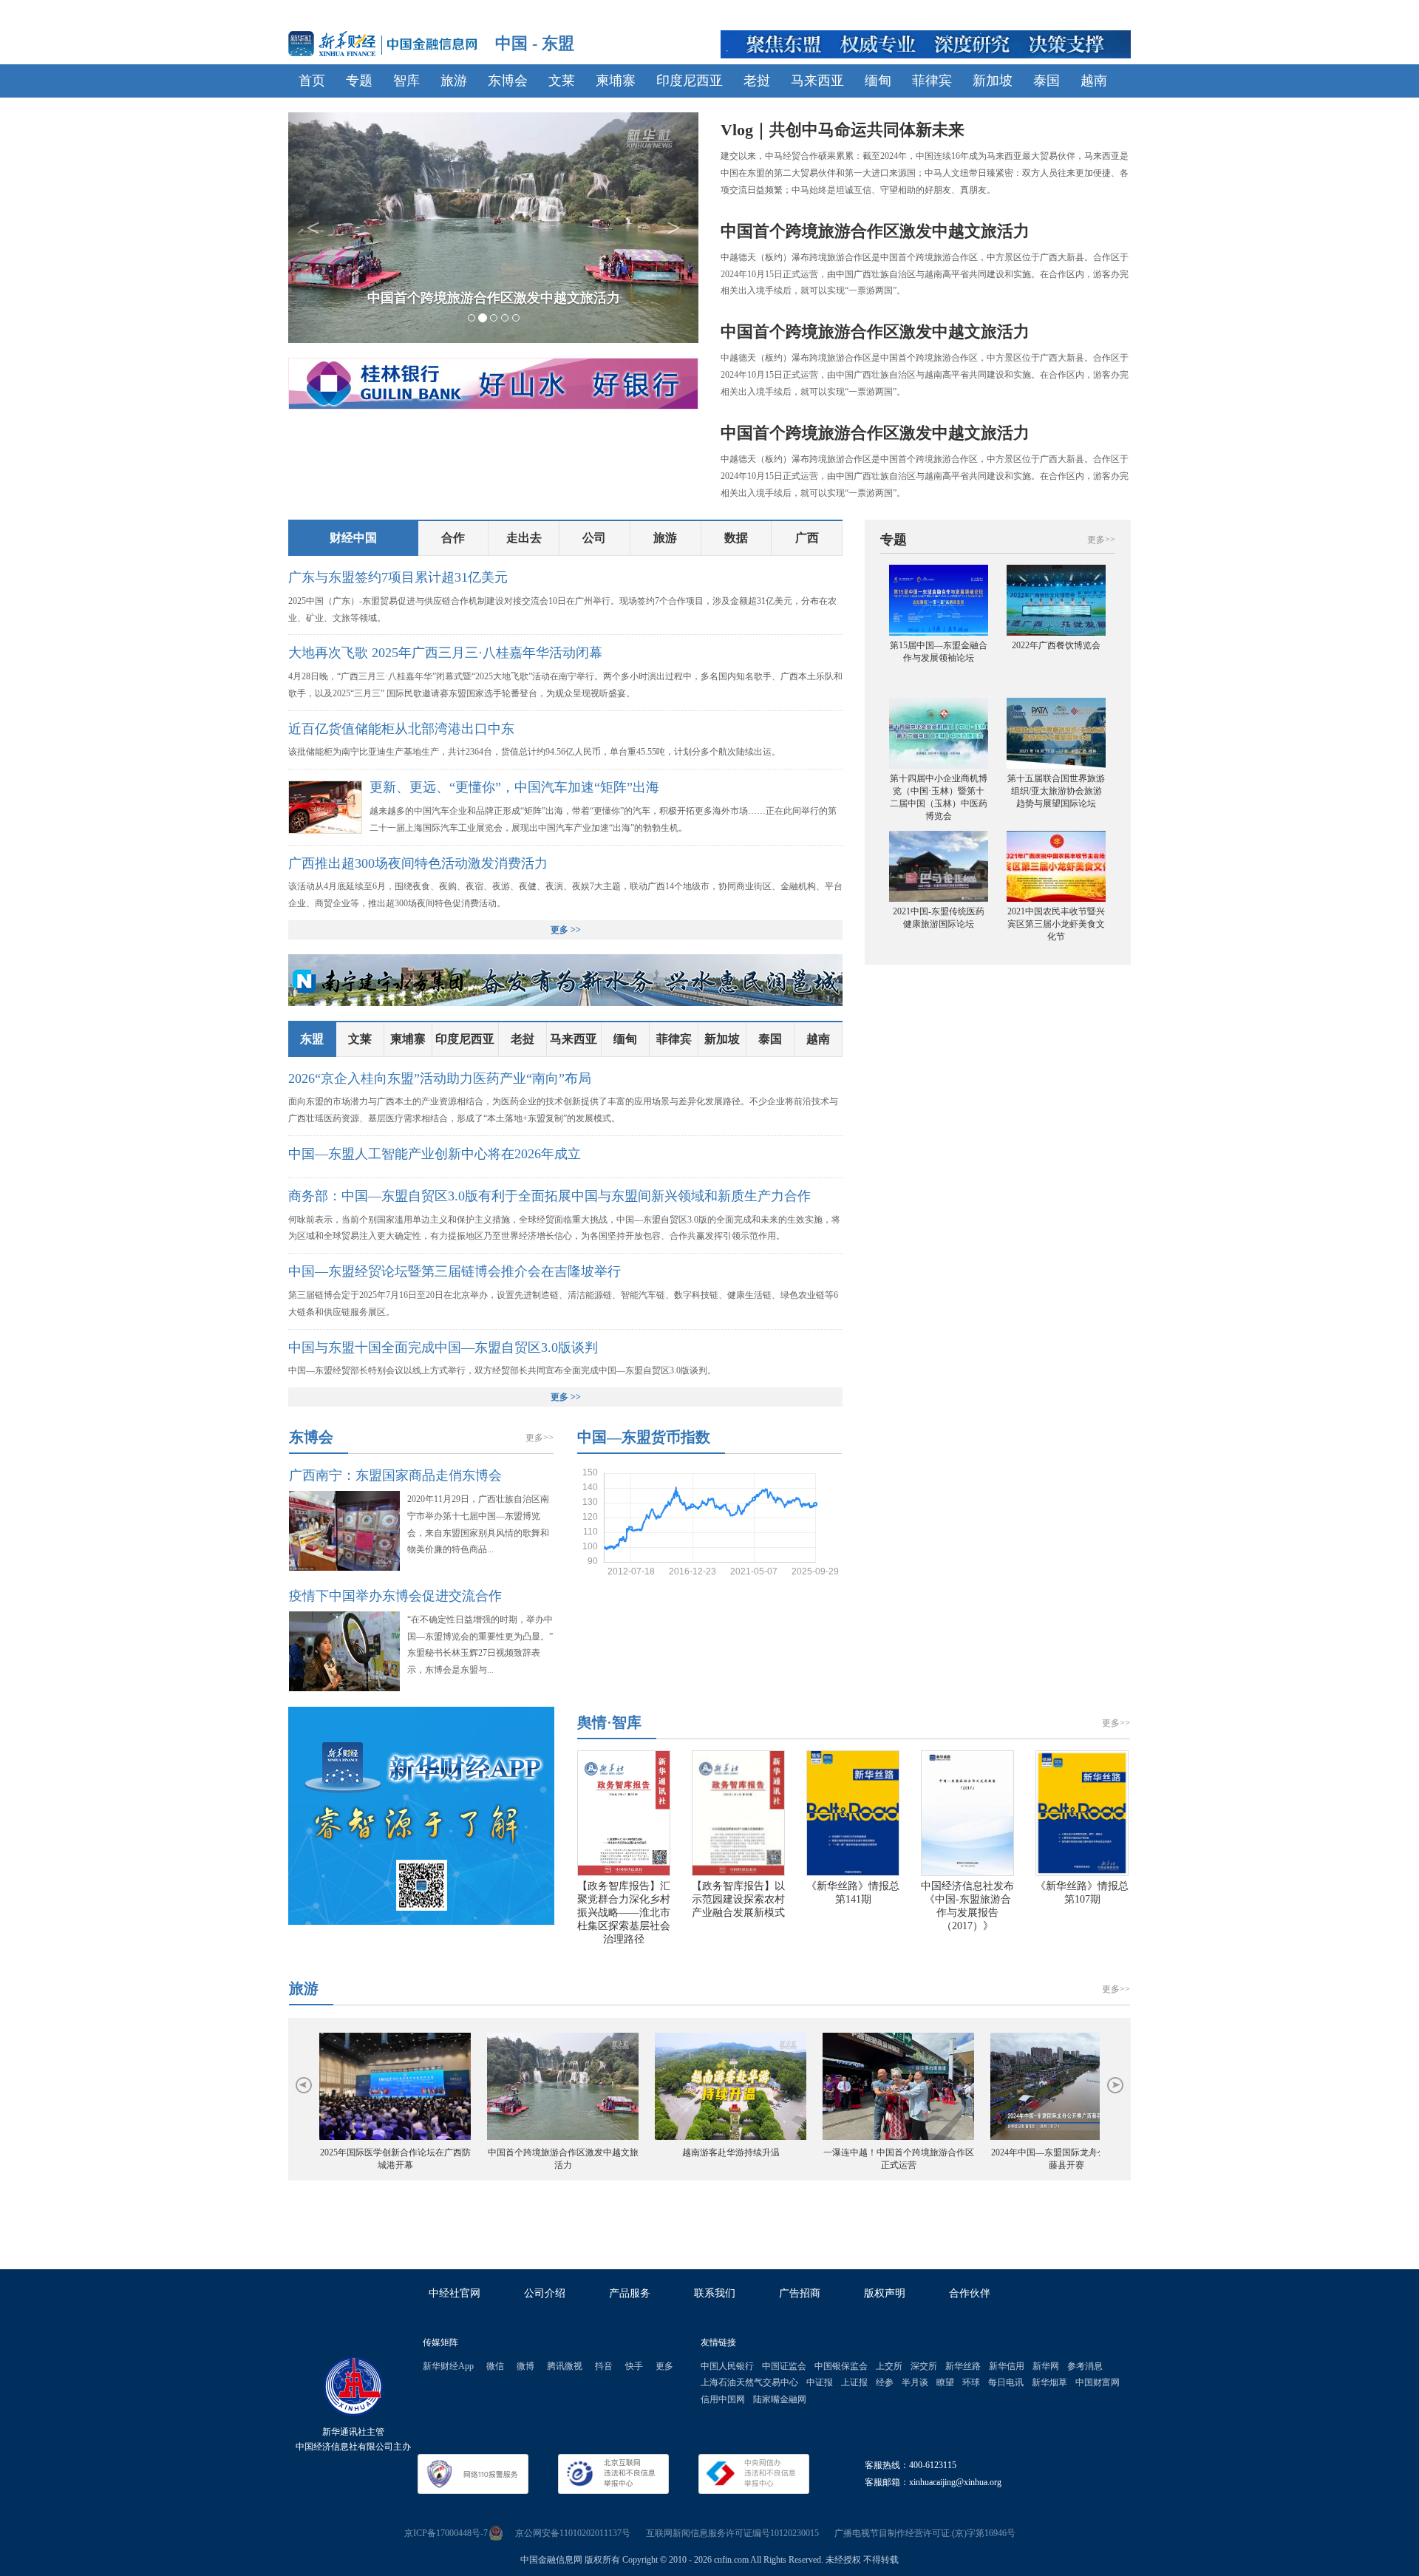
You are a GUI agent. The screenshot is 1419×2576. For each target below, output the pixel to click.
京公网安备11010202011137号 (573, 2533)
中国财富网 (1098, 2382)
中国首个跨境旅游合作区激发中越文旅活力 (563, 2159)
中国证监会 (784, 2366)
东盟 (312, 1039)
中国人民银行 (727, 2366)
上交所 (889, 2366)
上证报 (854, 2382)
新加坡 (993, 81)
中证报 (820, 2382)
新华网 (1046, 2366)
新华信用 (1007, 2366)
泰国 (1047, 81)
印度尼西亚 (690, 81)
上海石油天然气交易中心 (749, 2382)
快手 (634, 2366)
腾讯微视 (565, 2366)
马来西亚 (817, 81)
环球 (971, 2382)
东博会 (508, 81)
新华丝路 (963, 2366)
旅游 (454, 81)
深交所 (924, 2366)
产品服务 (630, 2293)
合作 (453, 538)
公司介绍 (545, 2293)
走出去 (524, 538)
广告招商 (800, 2293)
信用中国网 (723, 2399)
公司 (594, 538)
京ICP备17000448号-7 (446, 2533)
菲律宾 (932, 81)
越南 (1094, 81)
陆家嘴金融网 (780, 2399)
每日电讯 (1006, 2382)
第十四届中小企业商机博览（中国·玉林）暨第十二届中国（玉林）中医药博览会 (939, 797)
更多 (664, 2366)
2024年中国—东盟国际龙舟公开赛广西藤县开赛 (1066, 2159)
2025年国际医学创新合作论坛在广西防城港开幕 (395, 2159)
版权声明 (885, 2293)
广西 (807, 538)
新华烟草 (1049, 2382)
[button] (313, 228)
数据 (736, 538)
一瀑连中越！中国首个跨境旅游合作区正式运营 (899, 2159)
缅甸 (878, 81)
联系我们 (715, 2293)
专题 (359, 81)
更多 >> (566, 930)
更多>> (540, 1438)
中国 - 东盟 (535, 43)
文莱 (562, 81)
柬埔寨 (616, 81)
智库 (406, 81)
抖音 (604, 2366)
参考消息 (1085, 2366)
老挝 (757, 81)
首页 (312, 81)
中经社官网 (455, 2293)
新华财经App (448, 2366)
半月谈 (915, 2382)
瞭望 (945, 2382)
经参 (885, 2382)
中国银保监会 (841, 2366)
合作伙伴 (970, 2293)
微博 (525, 2366)
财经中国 (353, 538)
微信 (495, 2366)
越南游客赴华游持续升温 (731, 2152)
